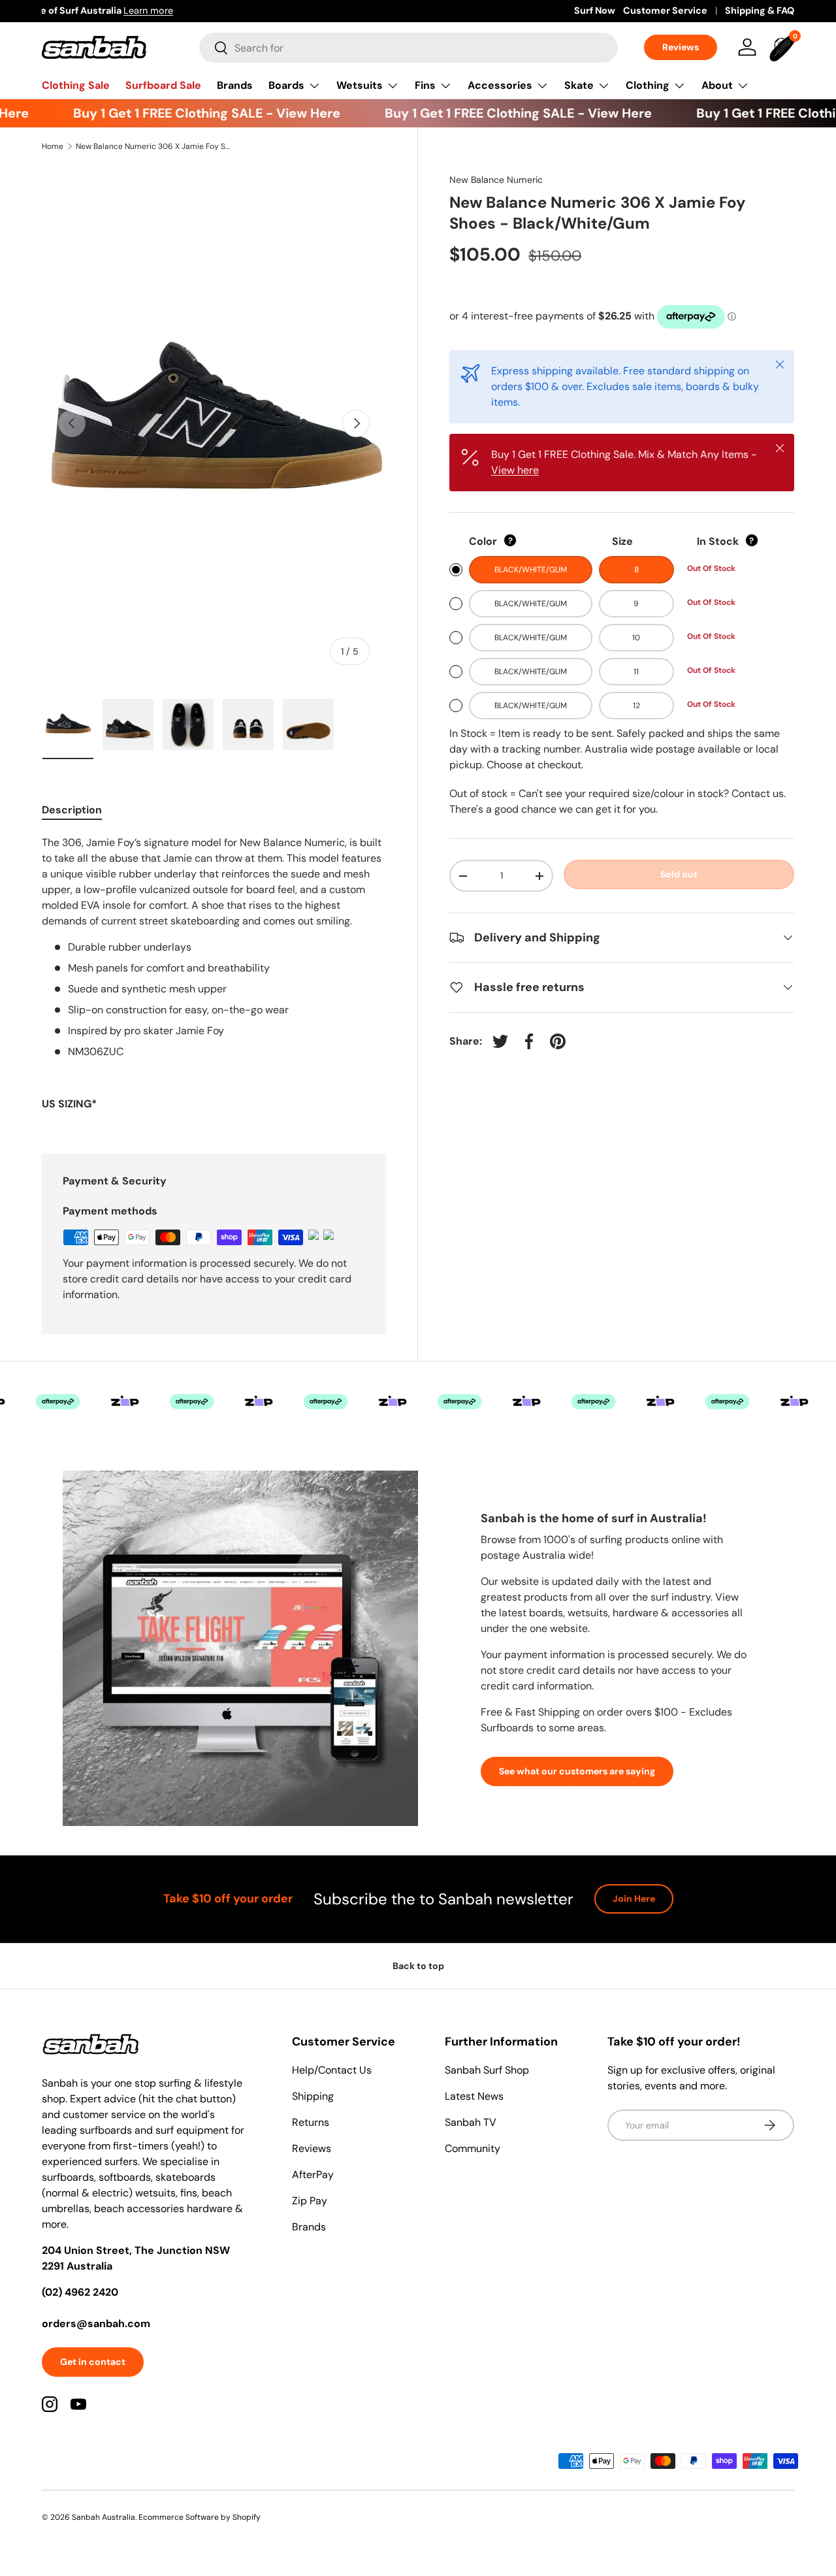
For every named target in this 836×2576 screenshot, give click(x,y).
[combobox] (409, 48)
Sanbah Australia (104, 2517)
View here (515, 470)
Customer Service (665, 10)
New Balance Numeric (496, 180)
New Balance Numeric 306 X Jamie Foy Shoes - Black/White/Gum (154, 146)
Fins (425, 85)
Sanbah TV (471, 2122)
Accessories (500, 85)
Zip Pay (310, 2201)
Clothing (648, 85)
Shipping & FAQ (760, 10)
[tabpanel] (214, 979)
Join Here (634, 1899)
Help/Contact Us (332, 2070)
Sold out (679, 874)
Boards (286, 85)
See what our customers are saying (577, 1771)
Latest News (474, 2096)
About (717, 85)
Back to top (418, 1966)
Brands (235, 85)
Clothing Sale (76, 85)
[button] (784, 47)
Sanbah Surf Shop (487, 2070)
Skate (579, 85)
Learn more (191, 10)
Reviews (681, 47)
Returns (311, 2122)
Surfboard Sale (163, 85)
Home (53, 146)
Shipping (313, 2096)
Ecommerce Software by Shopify (200, 2517)
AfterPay (313, 2175)
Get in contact (93, 2362)
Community (473, 2148)
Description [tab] (72, 810)
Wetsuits (360, 85)
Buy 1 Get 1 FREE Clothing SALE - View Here (188, 113)
